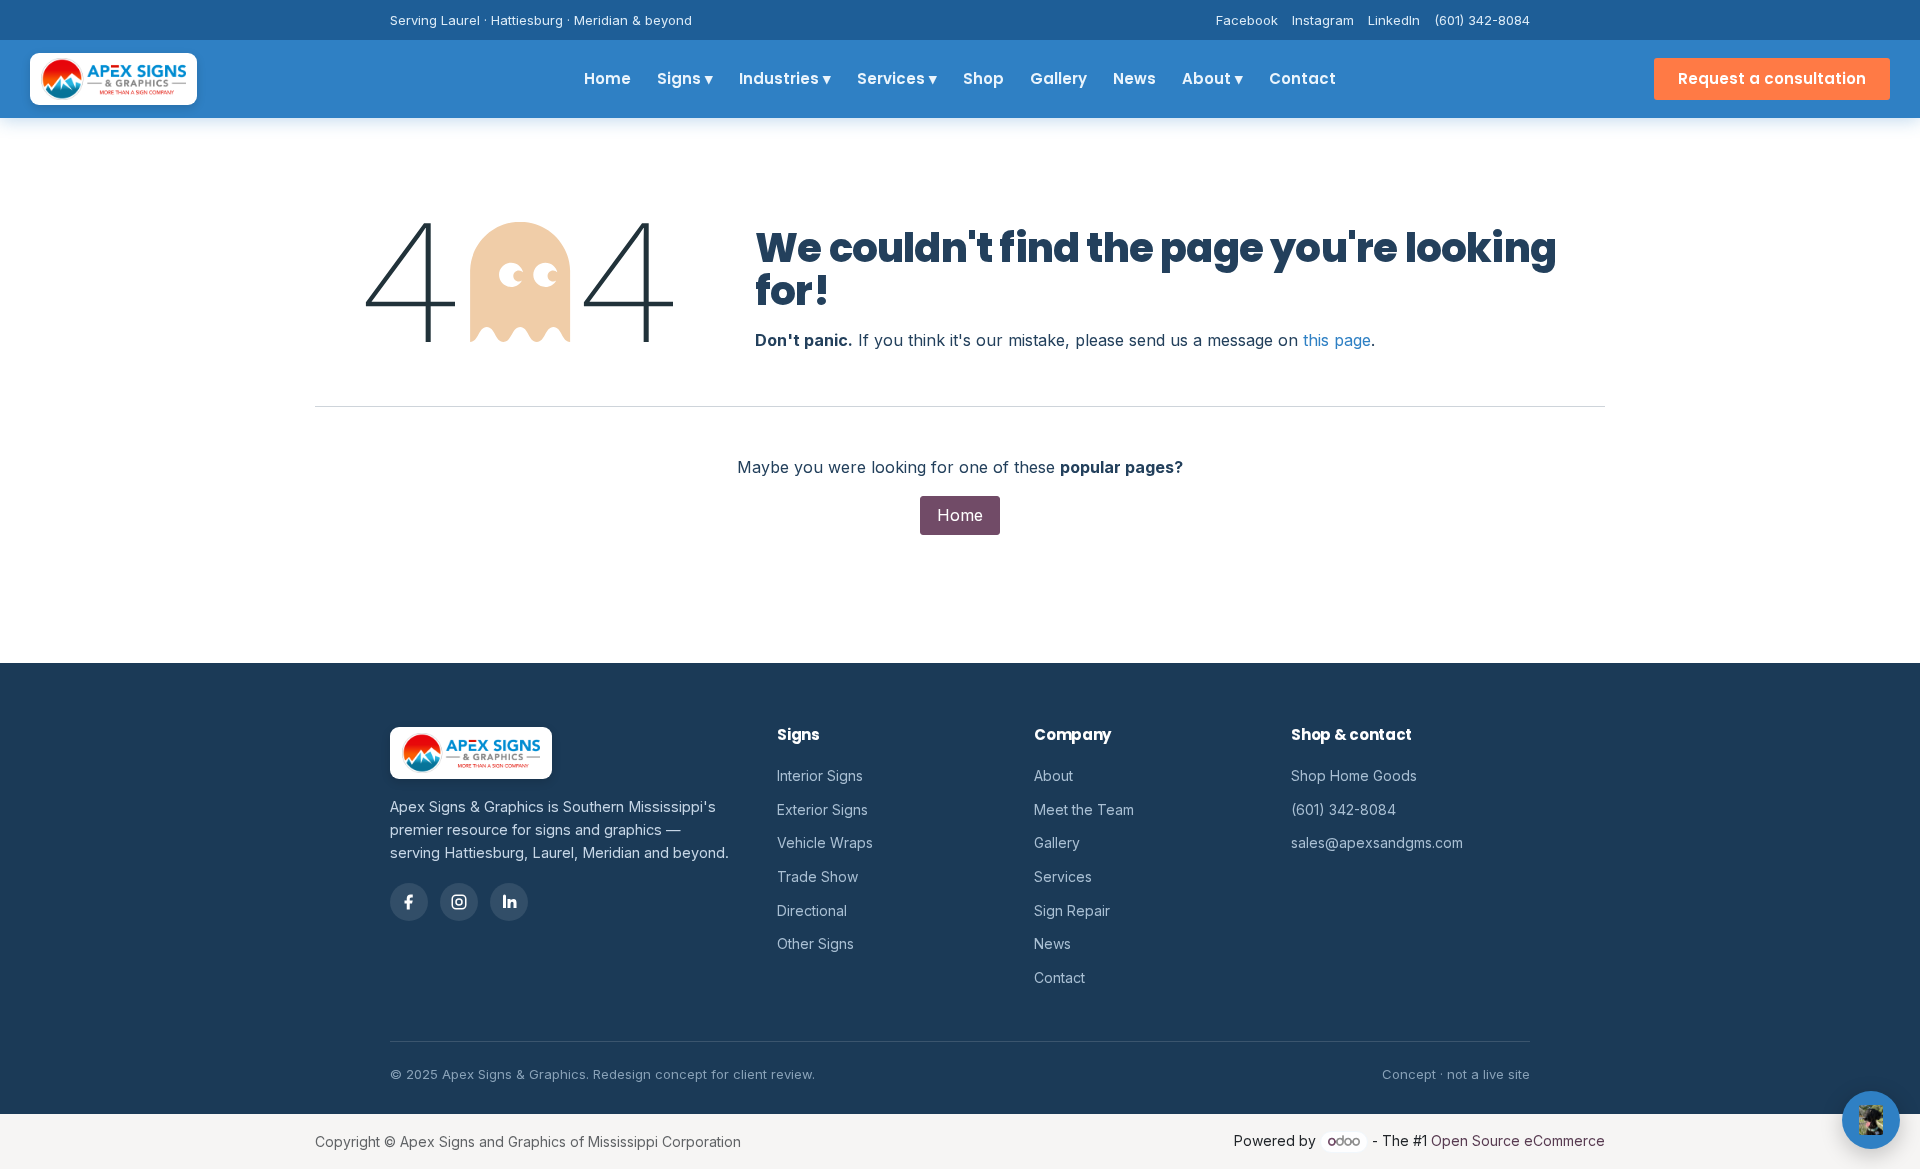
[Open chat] (1871, 1120)
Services (1063, 876)
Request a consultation (1772, 78)
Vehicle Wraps (825, 842)
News (1134, 78)
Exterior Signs (822, 809)
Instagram (1323, 20)
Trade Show (817, 876)
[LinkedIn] (509, 902)
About (1053, 775)
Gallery (1058, 78)
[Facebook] (409, 902)
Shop (983, 78)
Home (607, 78)
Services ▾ (897, 78)
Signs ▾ (685, 78)
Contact (1302, 78)
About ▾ (1212, 78)
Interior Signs (820, 775)
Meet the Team (1084, 809)
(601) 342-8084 (1482, 20)
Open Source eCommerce (1518, 1140)
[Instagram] (459, 902)
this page (1337, 340)
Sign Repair (1072, 910)
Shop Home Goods (1354, 775)
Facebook (1247, 20)
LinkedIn (1394, 20)
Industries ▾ (785, 78)
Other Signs (815, 943)
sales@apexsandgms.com (1377, 842)
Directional (812, 910)
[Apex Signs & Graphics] (113, 79)
